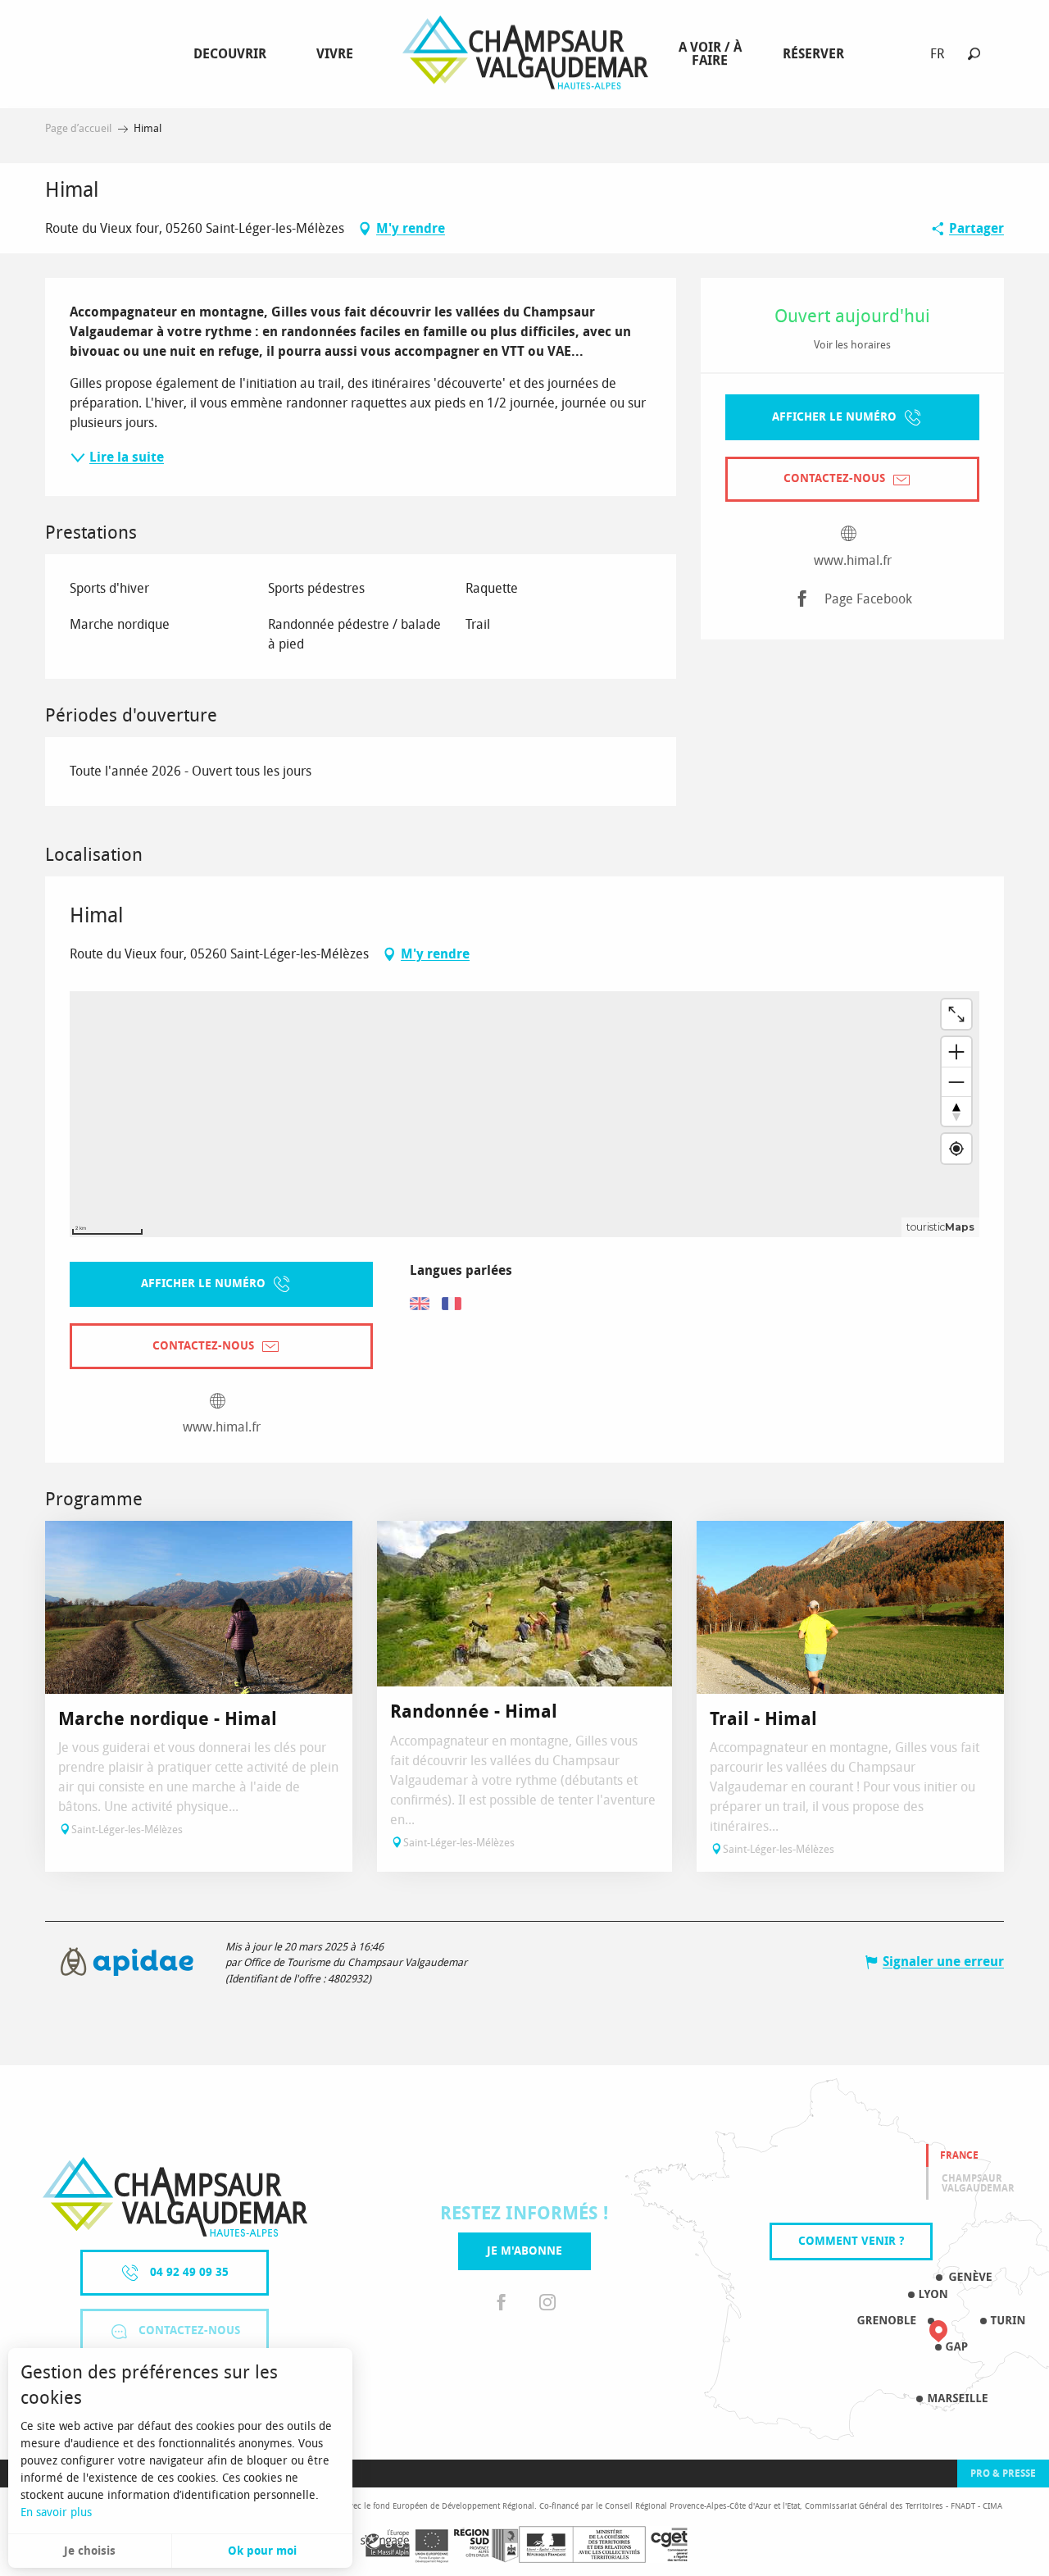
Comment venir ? (851, 2241)
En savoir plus (56, 2512)
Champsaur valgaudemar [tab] (978, 2183)
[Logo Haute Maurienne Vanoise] (175, 2197)
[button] (974, 54)
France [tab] (959, 2155)
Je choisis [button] (90, 2551)
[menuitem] (233, 54)
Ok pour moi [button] (262, 2551)
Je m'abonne (524, 2251)
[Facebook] (502, 2303)
